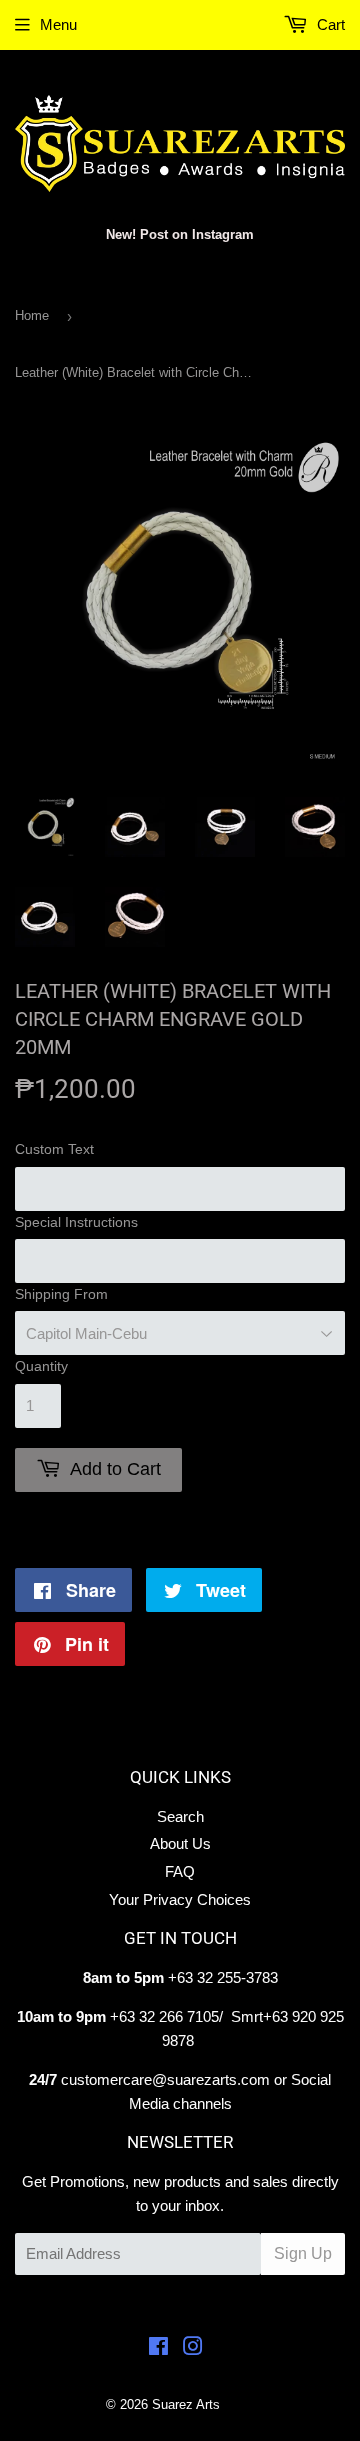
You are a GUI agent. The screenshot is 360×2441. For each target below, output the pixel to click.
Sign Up (303, 2253)
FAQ (180, 1871)
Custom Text (54, 1149)
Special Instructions (76, 1222)
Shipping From (61, 1294)
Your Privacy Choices (180, 1899)
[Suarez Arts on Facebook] (158, 2348)
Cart (329, 24)
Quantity (41, 1366)
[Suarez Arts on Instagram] (193, 2348)
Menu (58, 24)
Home (32, 315)
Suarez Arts (186, 2404)
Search (180, 1816)
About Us (180, 1843)
